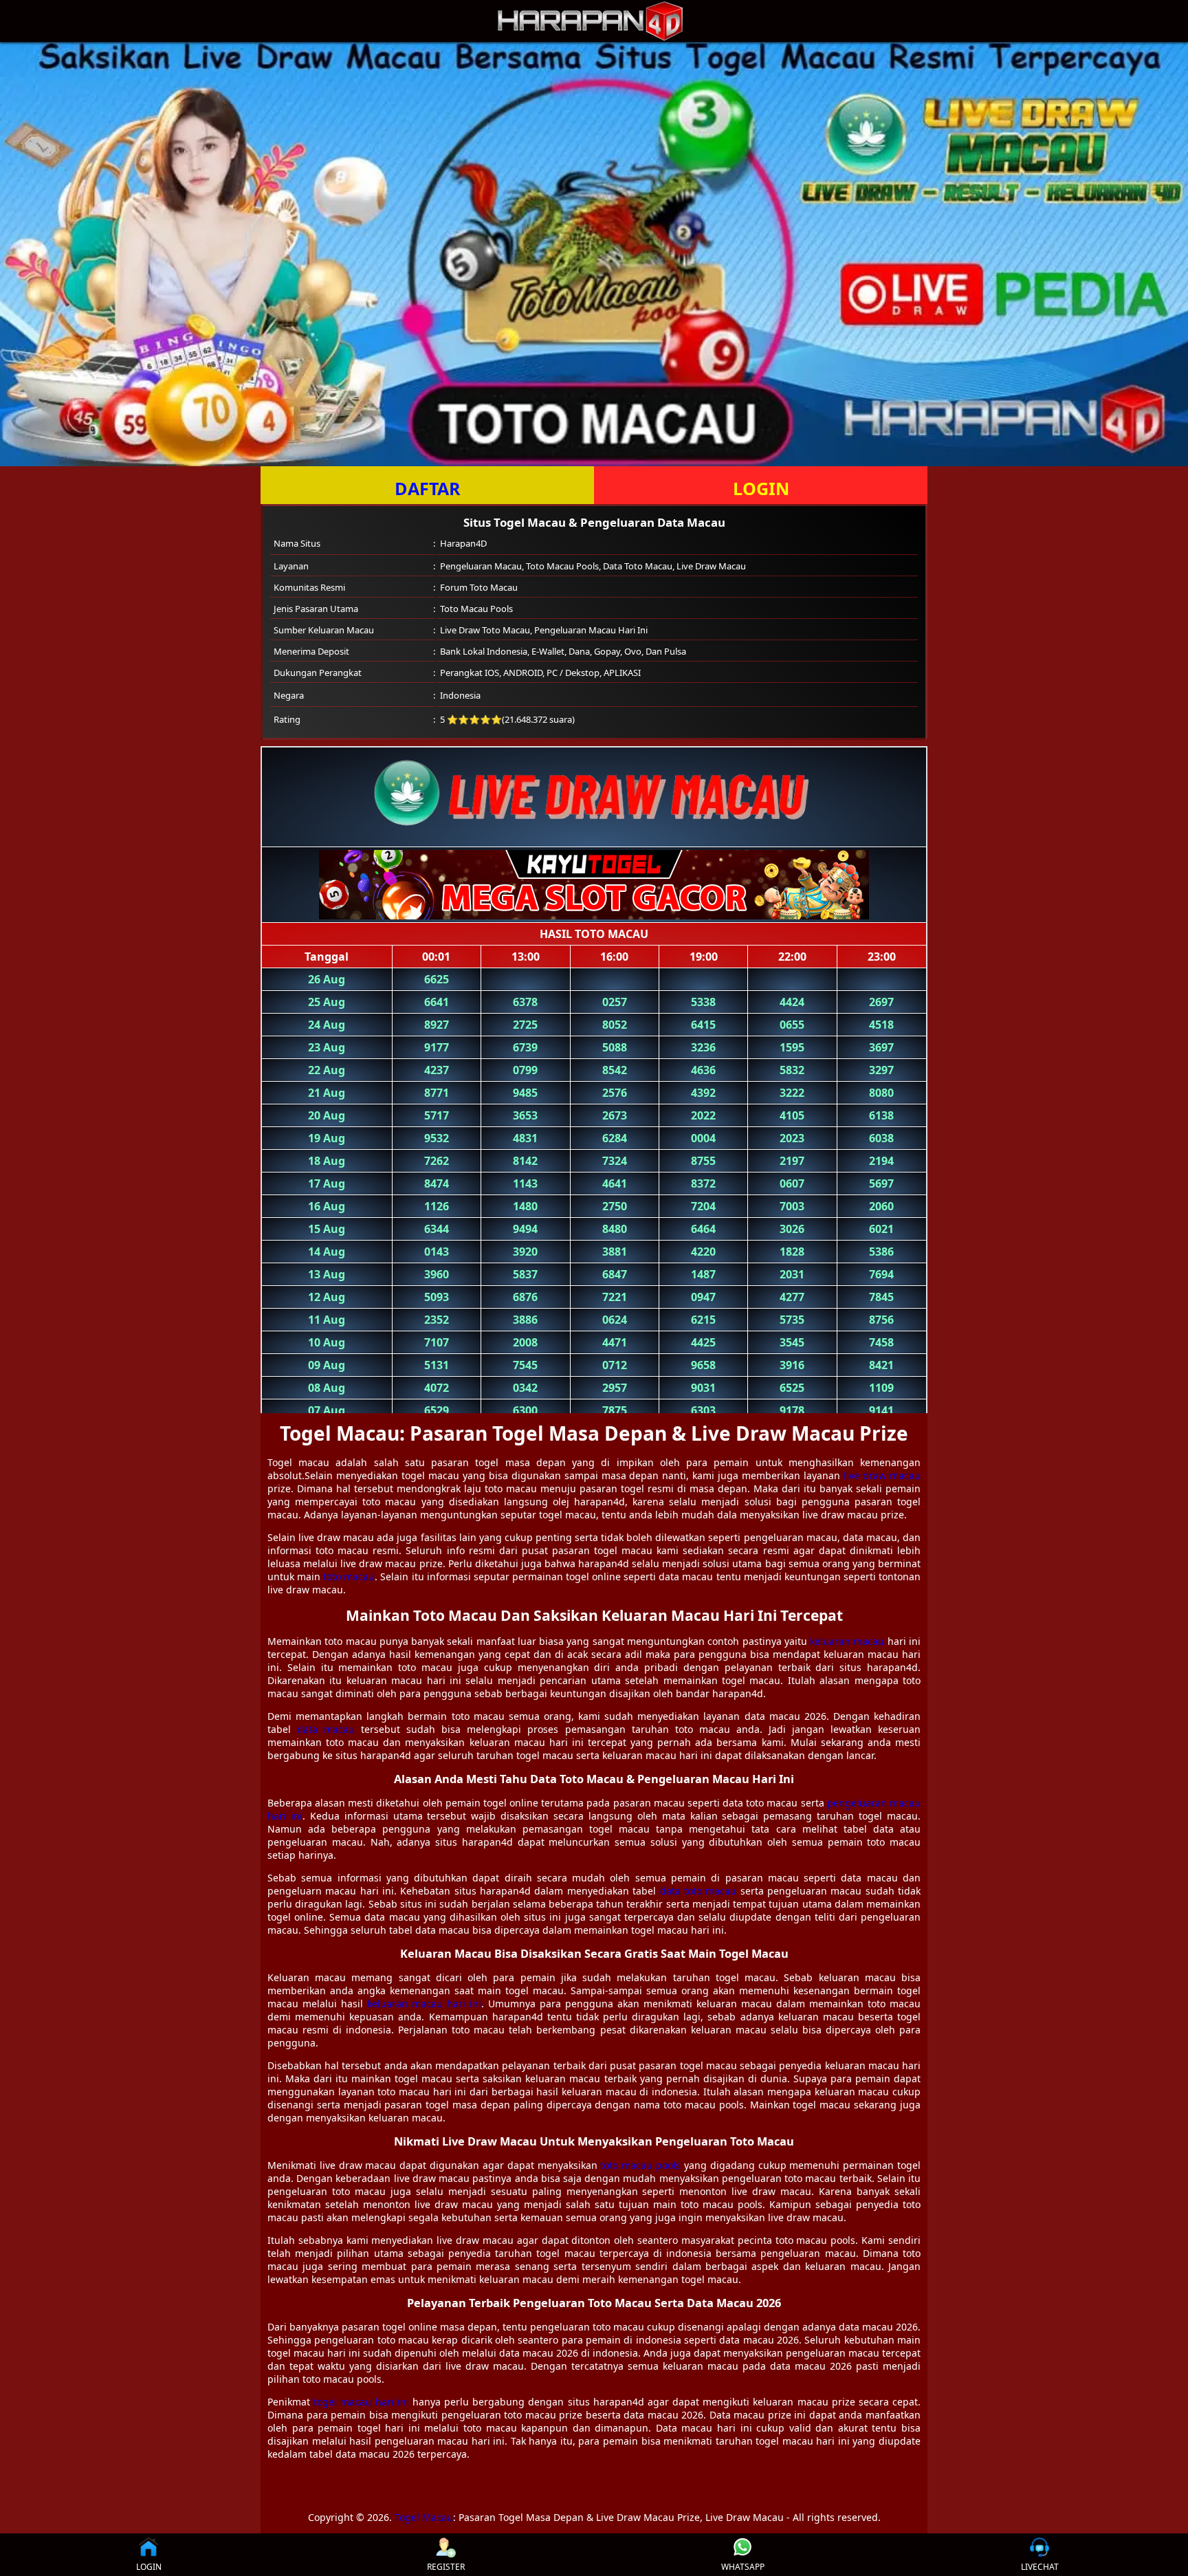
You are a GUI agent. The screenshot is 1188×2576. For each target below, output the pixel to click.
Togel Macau (424, 2517)
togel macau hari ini (361, 2402)
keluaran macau (847, 1641)
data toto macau (698, 1891)
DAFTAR (428, 488)
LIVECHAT (1040, 2567)
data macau (326, 1729)
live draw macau (882, 1475)
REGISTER (446, 2567)
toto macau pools (640, 2165)
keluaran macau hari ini (424, 2004)
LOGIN (761, 488)
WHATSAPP (743, 2567)
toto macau (349, 1576)
